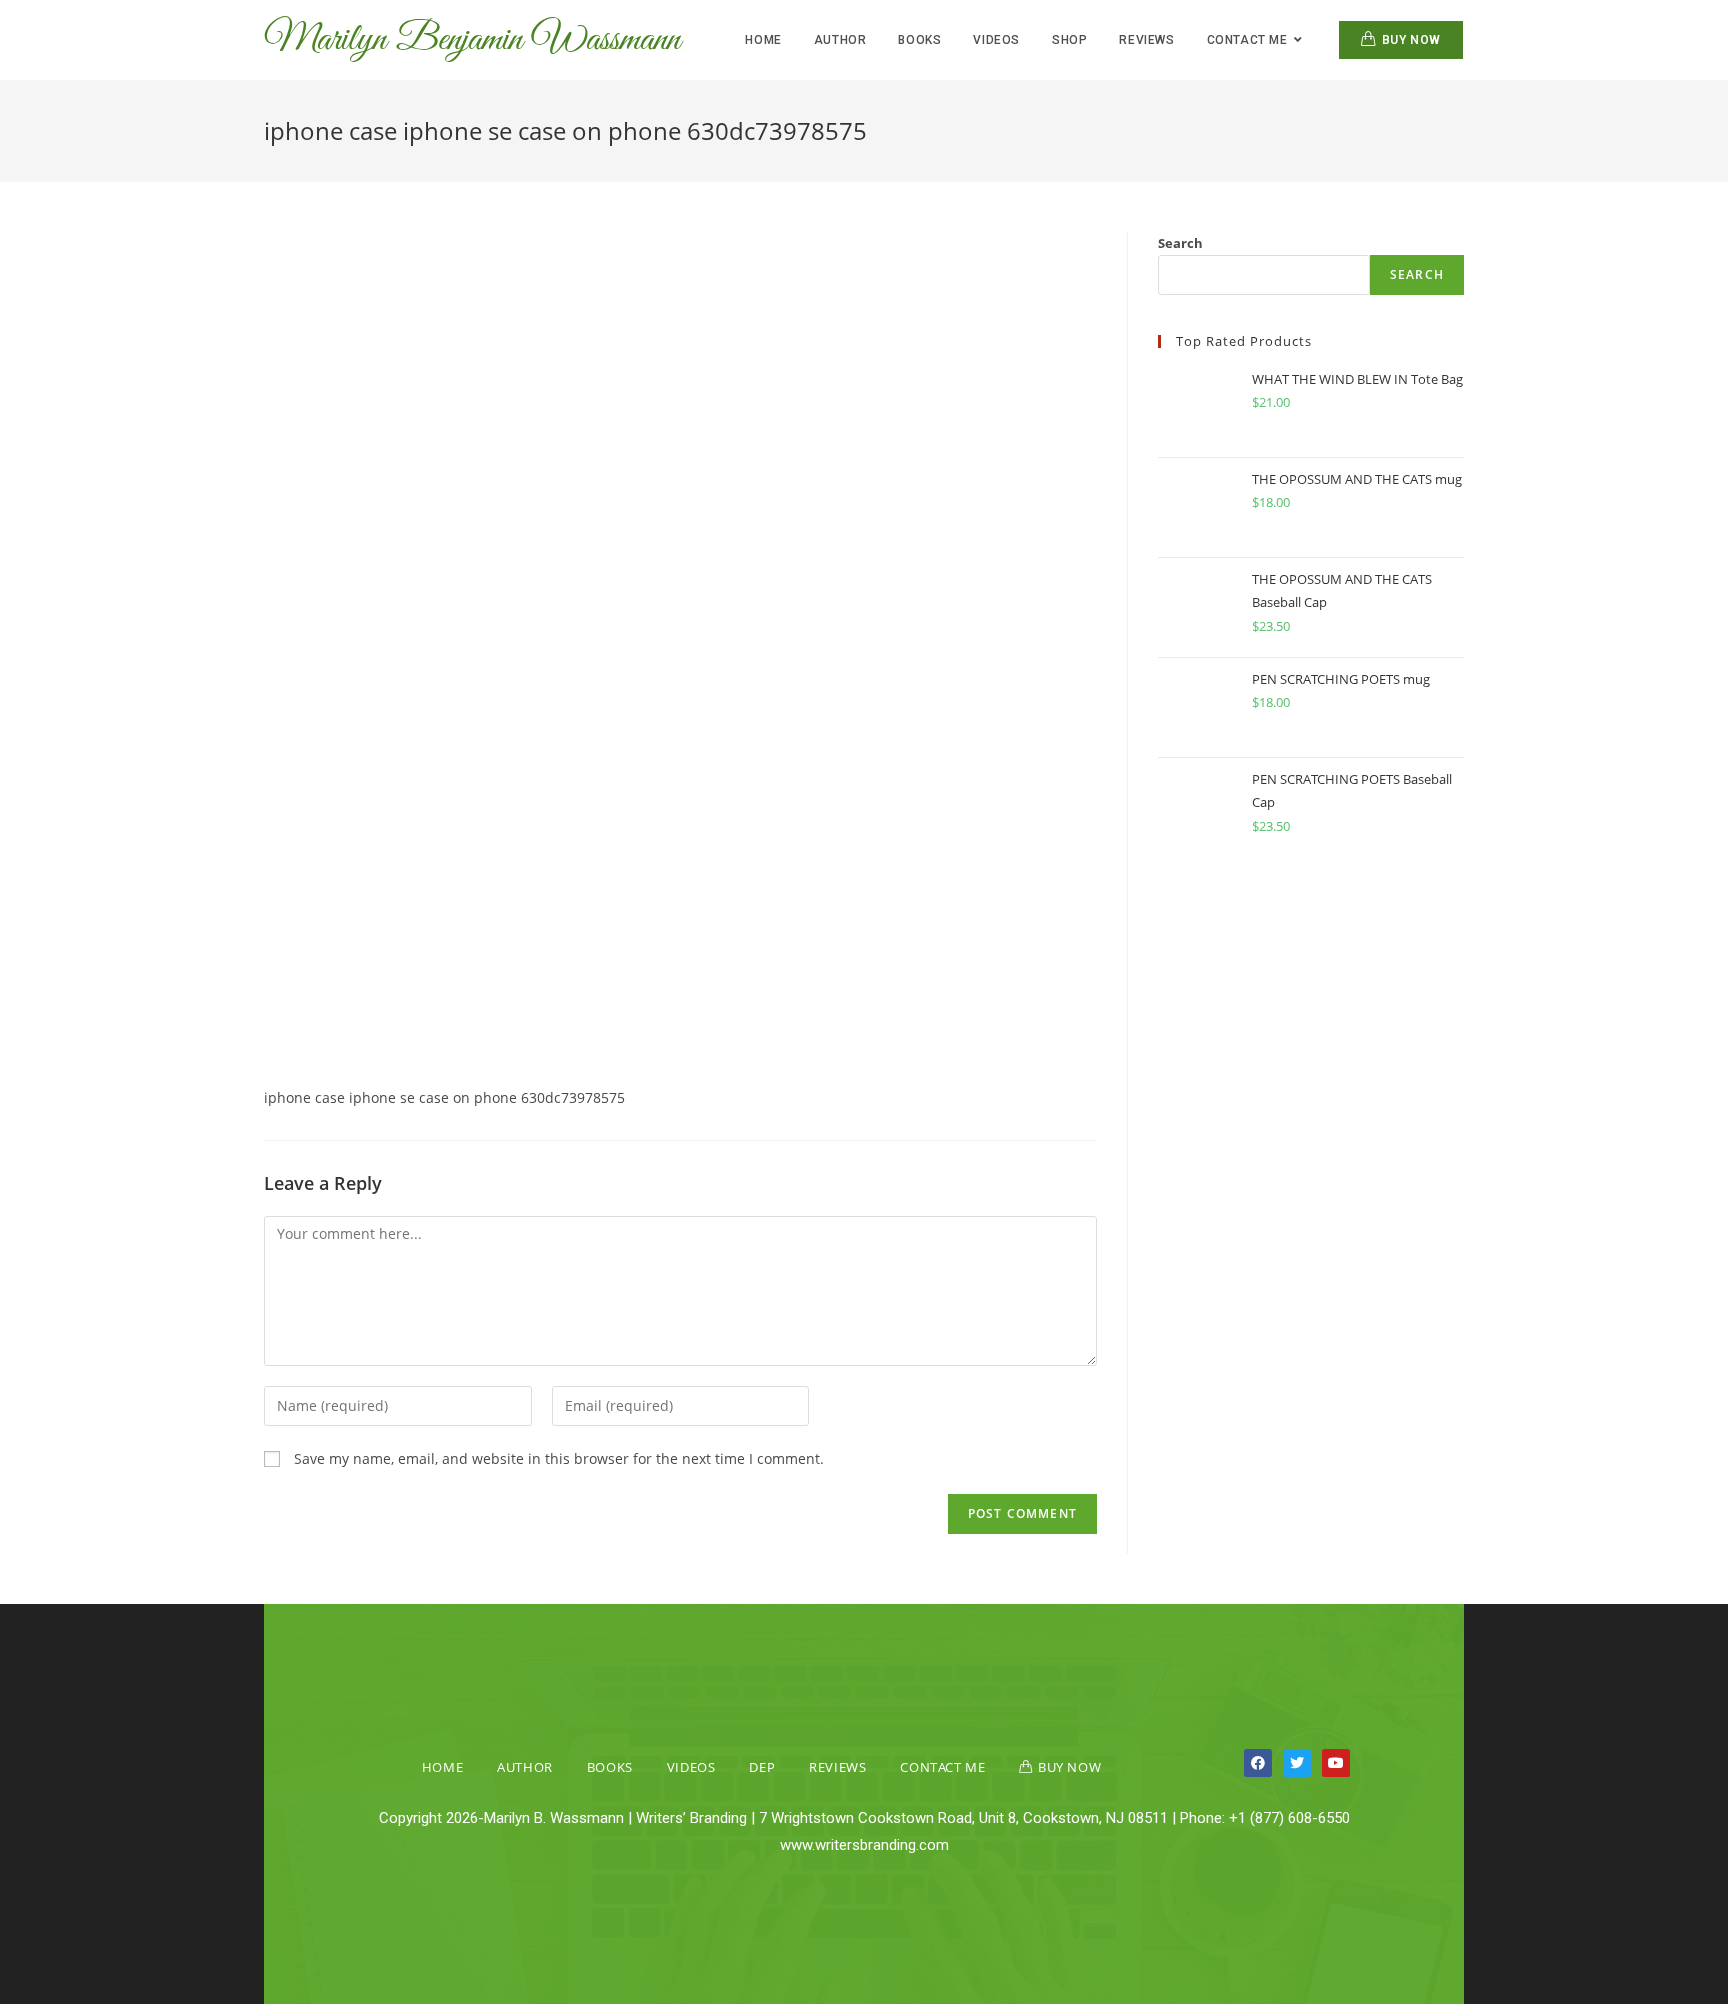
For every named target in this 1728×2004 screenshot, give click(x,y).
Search (1180, 243)
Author (525, 1767)
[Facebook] (1258, 1763)
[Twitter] (1297, 1763)
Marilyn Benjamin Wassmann (472, 40)
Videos (691, 1767)
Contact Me (942, 1767)
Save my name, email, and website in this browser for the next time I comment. (559, 1458)
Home (442, 1767)
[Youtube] (1336, 1763)
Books (610, 1767)
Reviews (837, 1767)
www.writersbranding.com (864, 1845)
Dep (762, 1767)
